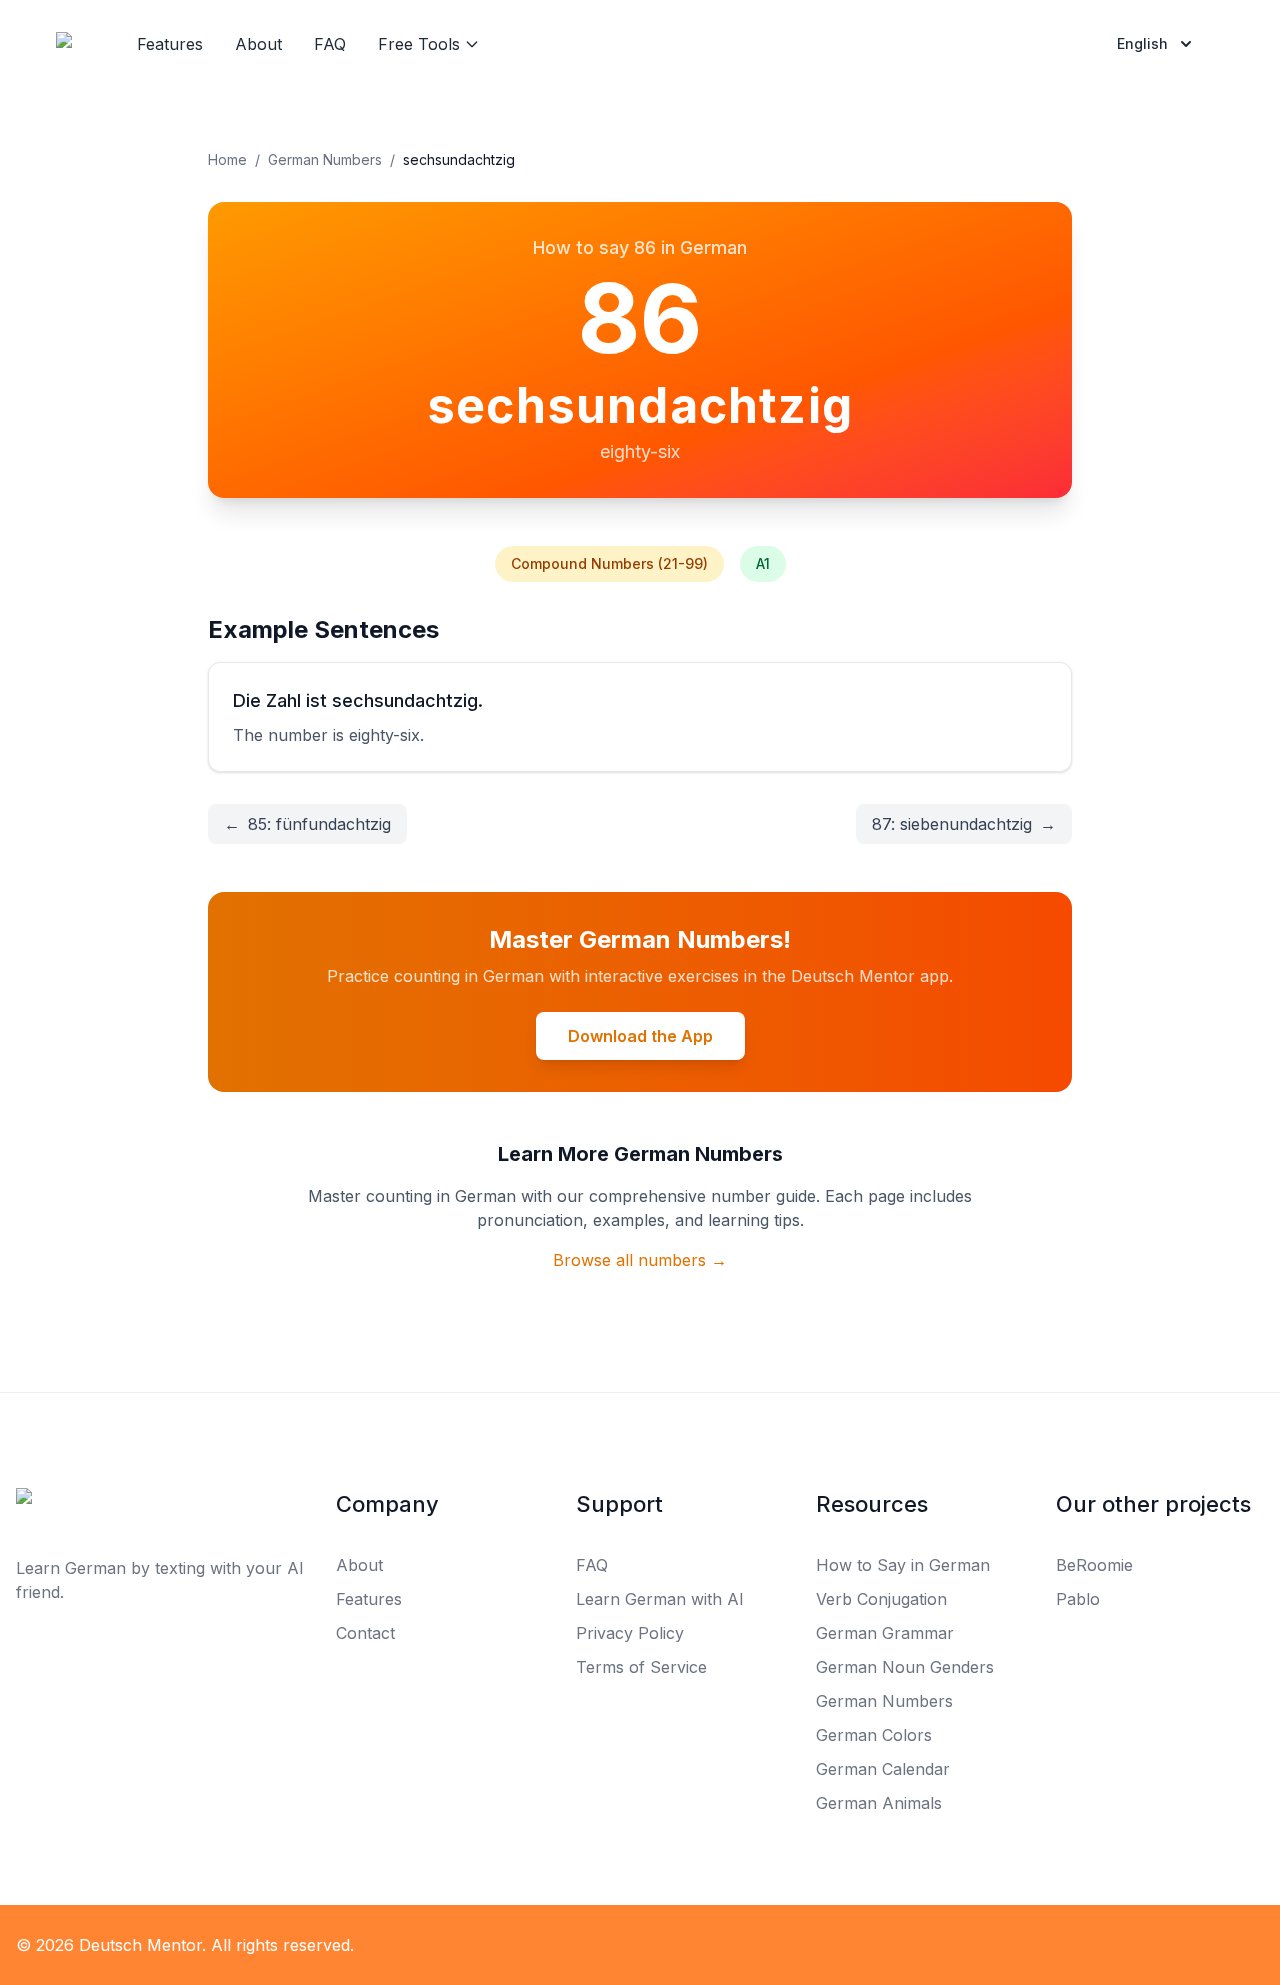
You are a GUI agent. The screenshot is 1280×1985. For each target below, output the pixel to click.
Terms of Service (641, 1667)
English (1142, 43)
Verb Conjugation (881, 1599)
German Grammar (885, 1633)
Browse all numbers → (640, 1260)
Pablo (1078, 1599)
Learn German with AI (660, 1599)
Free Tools (419, 44)
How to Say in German (903, 1565)
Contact (365, 1633)
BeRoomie (1094, 1565)
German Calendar (883, 1769)
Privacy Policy (630, 1633)
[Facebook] (596, 1945)
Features (170, 44)
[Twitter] (640, 1945)
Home (227, 159)
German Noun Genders (905, 1667)
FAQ (330, 44)
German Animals (879, 1803)
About (258, 44)
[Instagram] (684, 1945)
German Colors (874, 1735)
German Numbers (325, 159)
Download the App (640, 1036)
